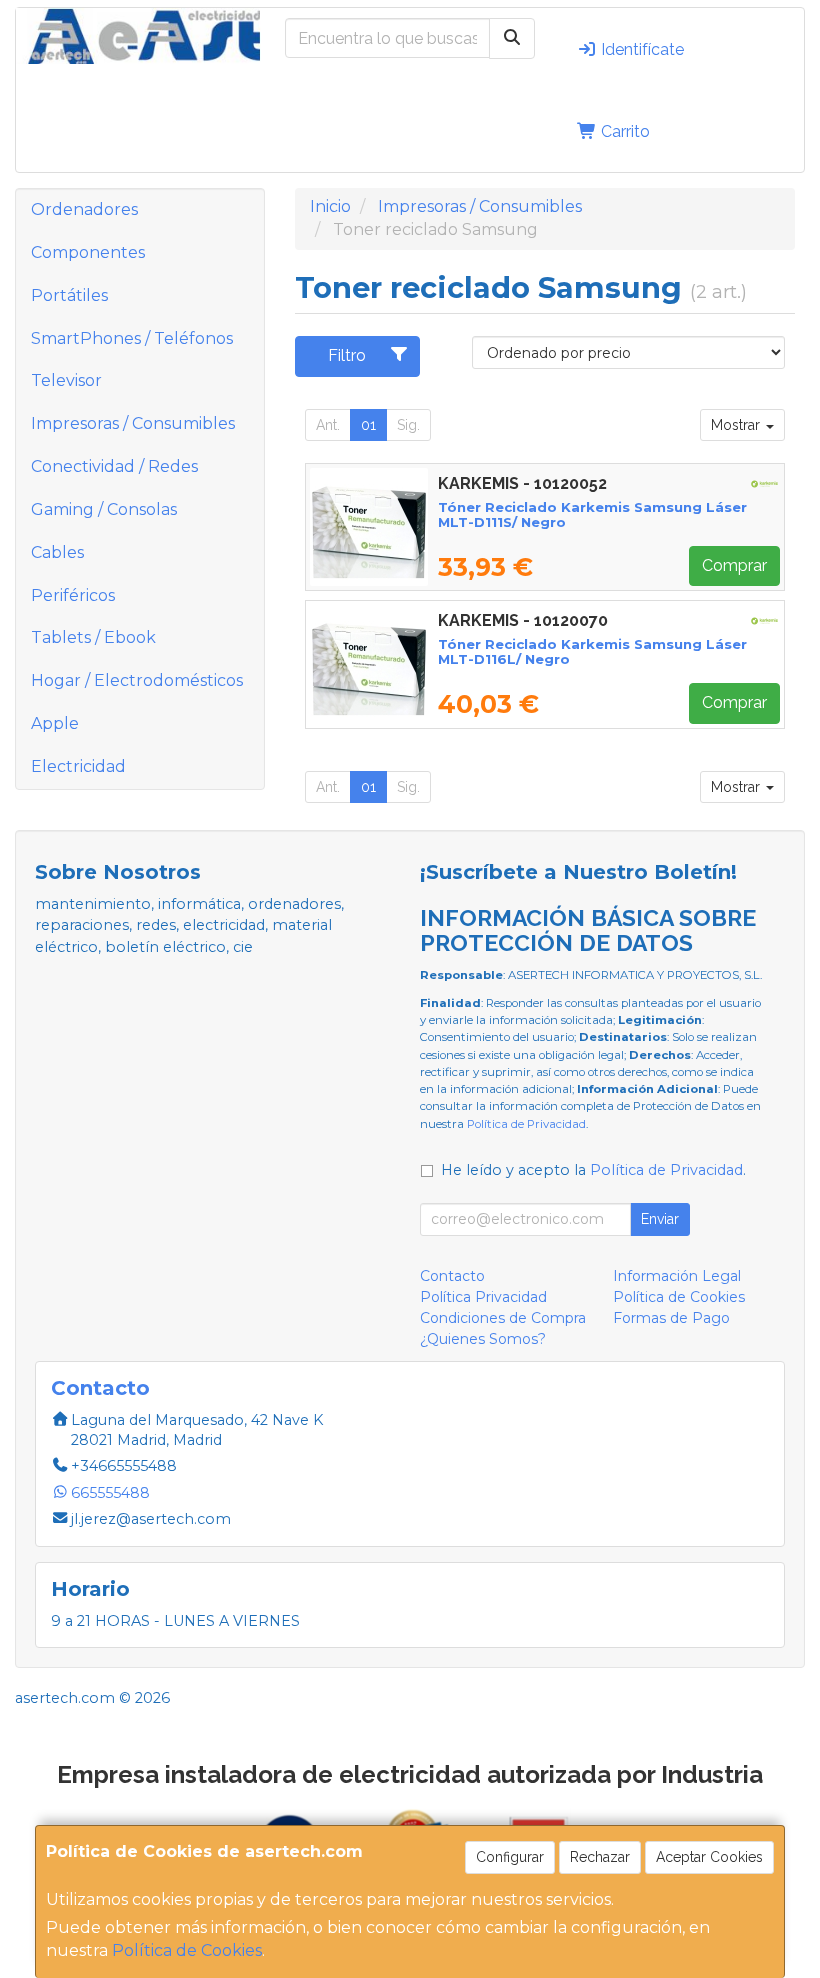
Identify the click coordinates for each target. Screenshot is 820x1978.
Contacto (452, 1276)
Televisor (66, 380)
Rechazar (600, 1857)
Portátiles (69, 295)
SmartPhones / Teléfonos (132, 338)
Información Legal (677, 1276)
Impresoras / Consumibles (133, 423)
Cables (57, 552)
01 (368, 425)
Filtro (347, 355)
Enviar (660, 1219)
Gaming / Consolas (104, 509)
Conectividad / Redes (114, 466)
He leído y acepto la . (593, 1170)
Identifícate (640, 49)
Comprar (734, 565)
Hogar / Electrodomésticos (137, 680)
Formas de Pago (671, 1318)
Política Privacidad (483, 1297)
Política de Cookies (187, 1950)
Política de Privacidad (526, 1124)
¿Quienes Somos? (483, 1339)
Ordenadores (84, 209)
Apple (55, 723)
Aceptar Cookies (709, 1857)
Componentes (88, 252)
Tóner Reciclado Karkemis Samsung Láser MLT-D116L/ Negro (592, 651)
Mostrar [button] (737, 425)
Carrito (623, 131)
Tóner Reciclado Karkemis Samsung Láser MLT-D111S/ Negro (592, 514)
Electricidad (78, 766)
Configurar (510, 1857)
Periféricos (73, 595)
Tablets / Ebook (93, 637)
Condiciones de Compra (503, 1318)
